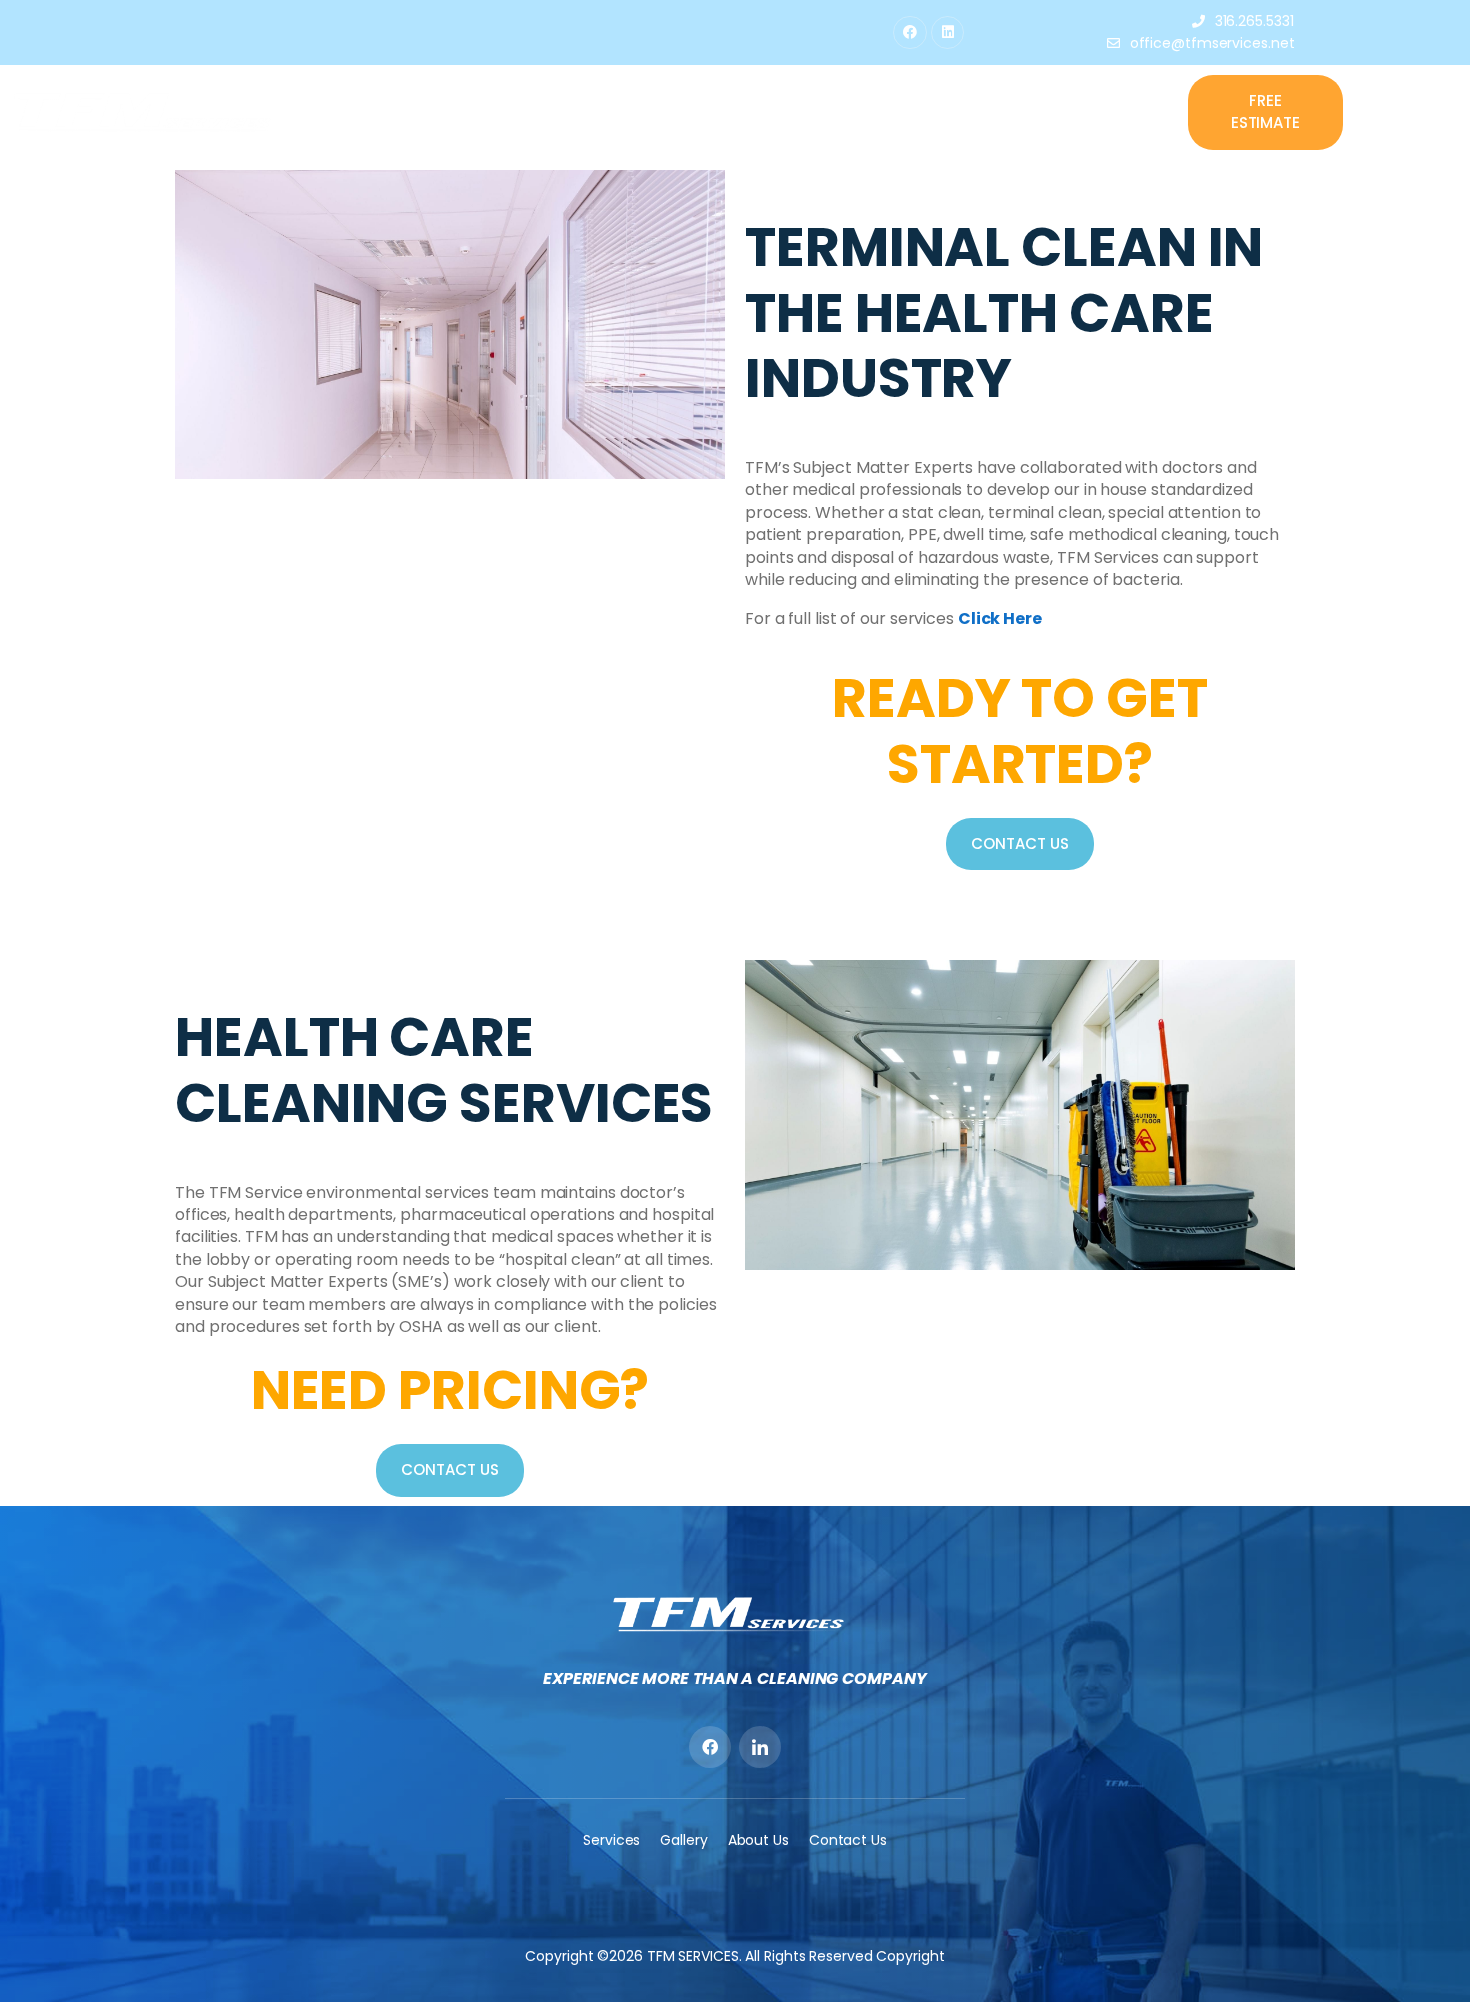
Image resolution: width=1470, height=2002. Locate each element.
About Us (696, 112)
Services (785, 112)
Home (618, 112)
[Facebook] (910, 33)
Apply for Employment (940, 112)
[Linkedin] (948, 33)
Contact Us (1091, 112)
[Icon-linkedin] (760, 1747)
